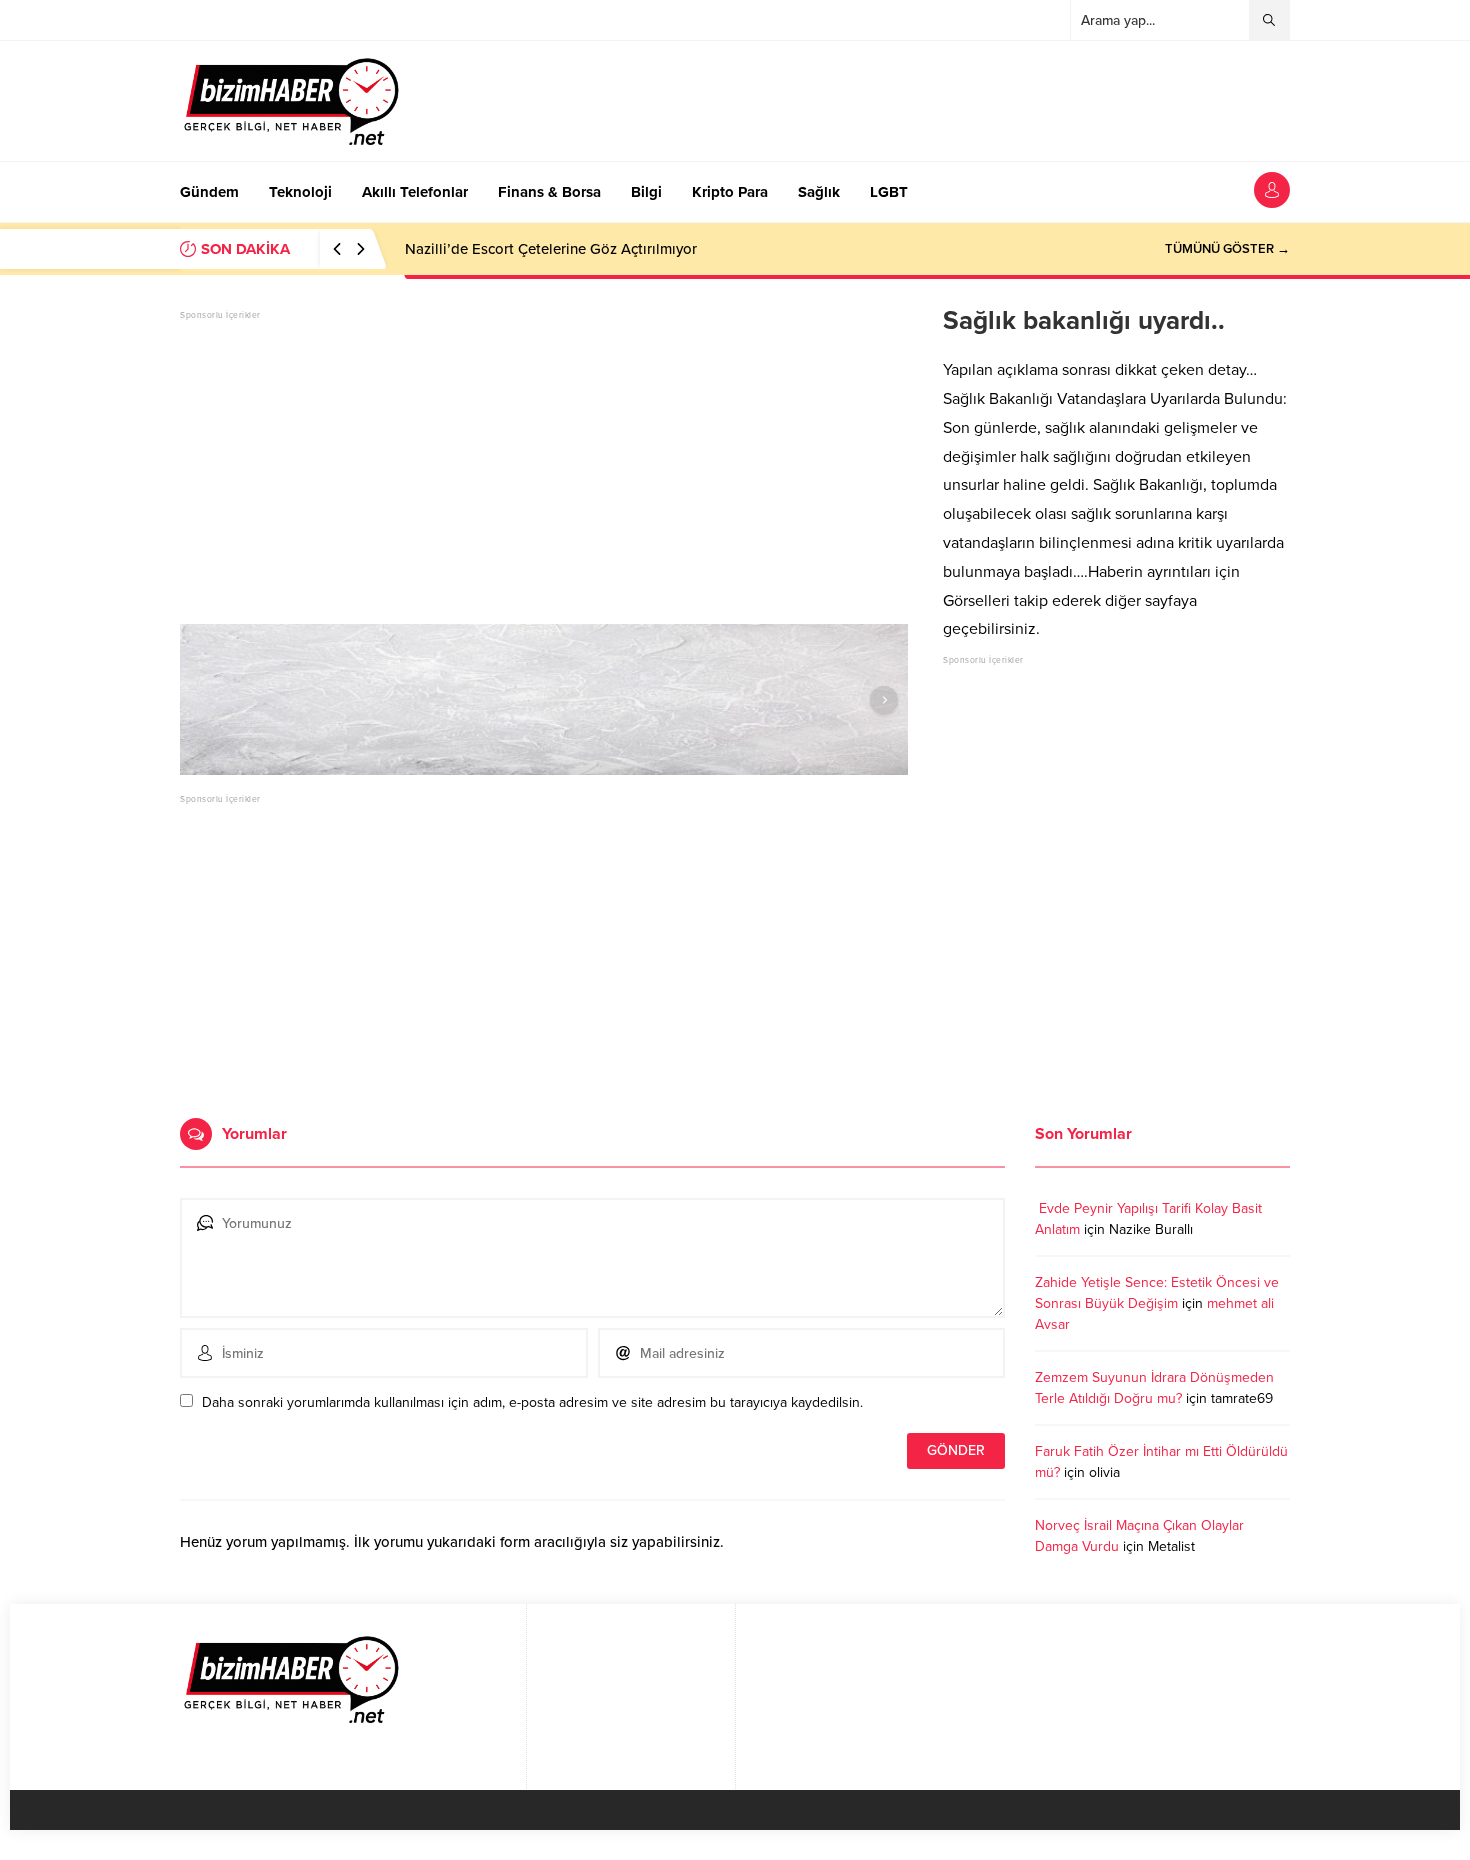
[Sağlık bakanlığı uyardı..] (544, 700)
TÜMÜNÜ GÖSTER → (1227, 249)
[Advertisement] (544, 464)
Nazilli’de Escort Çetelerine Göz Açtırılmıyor (551, 249)
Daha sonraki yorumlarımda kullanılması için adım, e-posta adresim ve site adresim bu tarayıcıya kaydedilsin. (532, 1402)
